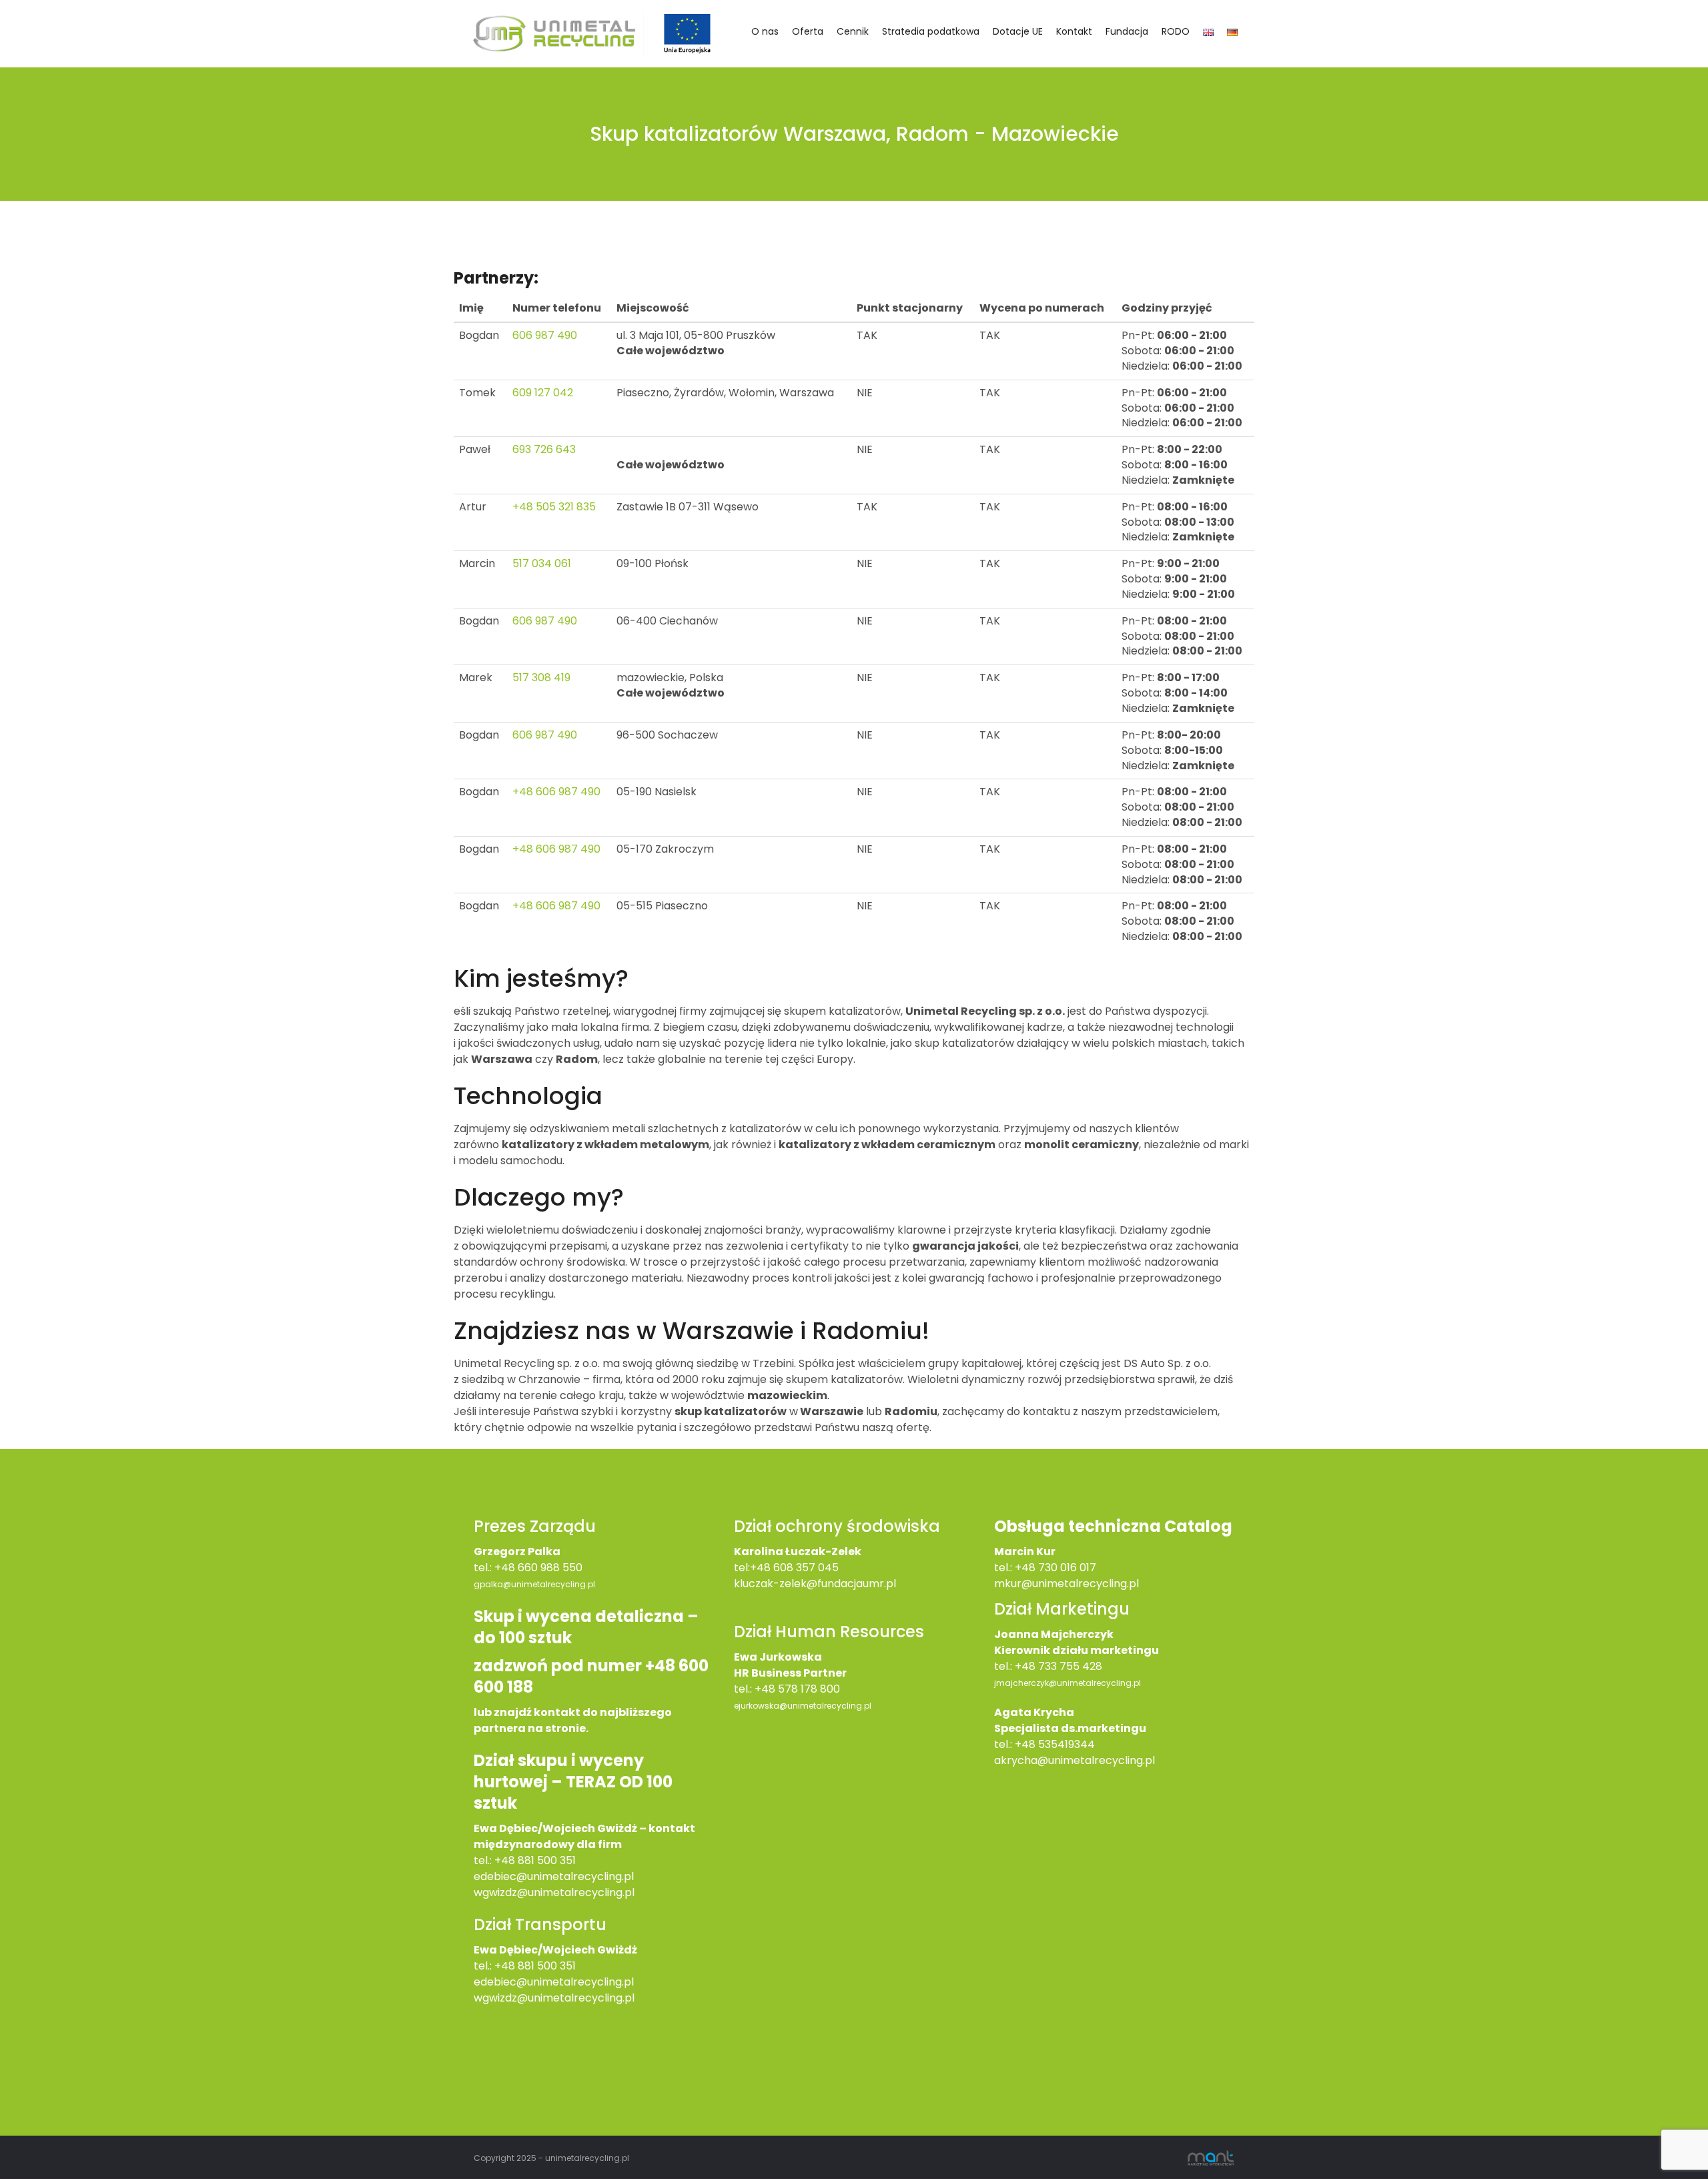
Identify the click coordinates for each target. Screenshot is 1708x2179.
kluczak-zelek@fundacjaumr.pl (815, 1584)
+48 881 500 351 (535, 1860)
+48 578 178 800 (797, 1689)
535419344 (1066, 1744)
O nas (765, 31)
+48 (506, 1966)
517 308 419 (541, 678)
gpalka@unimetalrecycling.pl (534, 1584)
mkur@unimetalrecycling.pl (1066, 1584)
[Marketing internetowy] (1211, 2157)
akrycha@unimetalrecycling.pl (1075, 1760)
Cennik (853, 31)
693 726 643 (544, 449)
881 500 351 (547, 1966)
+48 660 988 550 (538, 1568)
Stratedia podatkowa (931, 31)
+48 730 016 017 (1055, 1568)
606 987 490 (545, 335)
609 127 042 (543, 393)
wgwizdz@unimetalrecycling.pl (554, 1892)
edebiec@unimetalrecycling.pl (554, 1876)
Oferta (808, 31)
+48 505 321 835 (554, 507)
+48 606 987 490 (556, 792)
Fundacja (1127, 31)
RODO (1176, 31)
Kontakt (1074, 31)
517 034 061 (542, 563)
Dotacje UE (1018, 31)
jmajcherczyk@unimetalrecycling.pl (1067, 1683)
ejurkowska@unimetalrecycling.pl (803, 1706)
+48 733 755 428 (1058, 1666)
